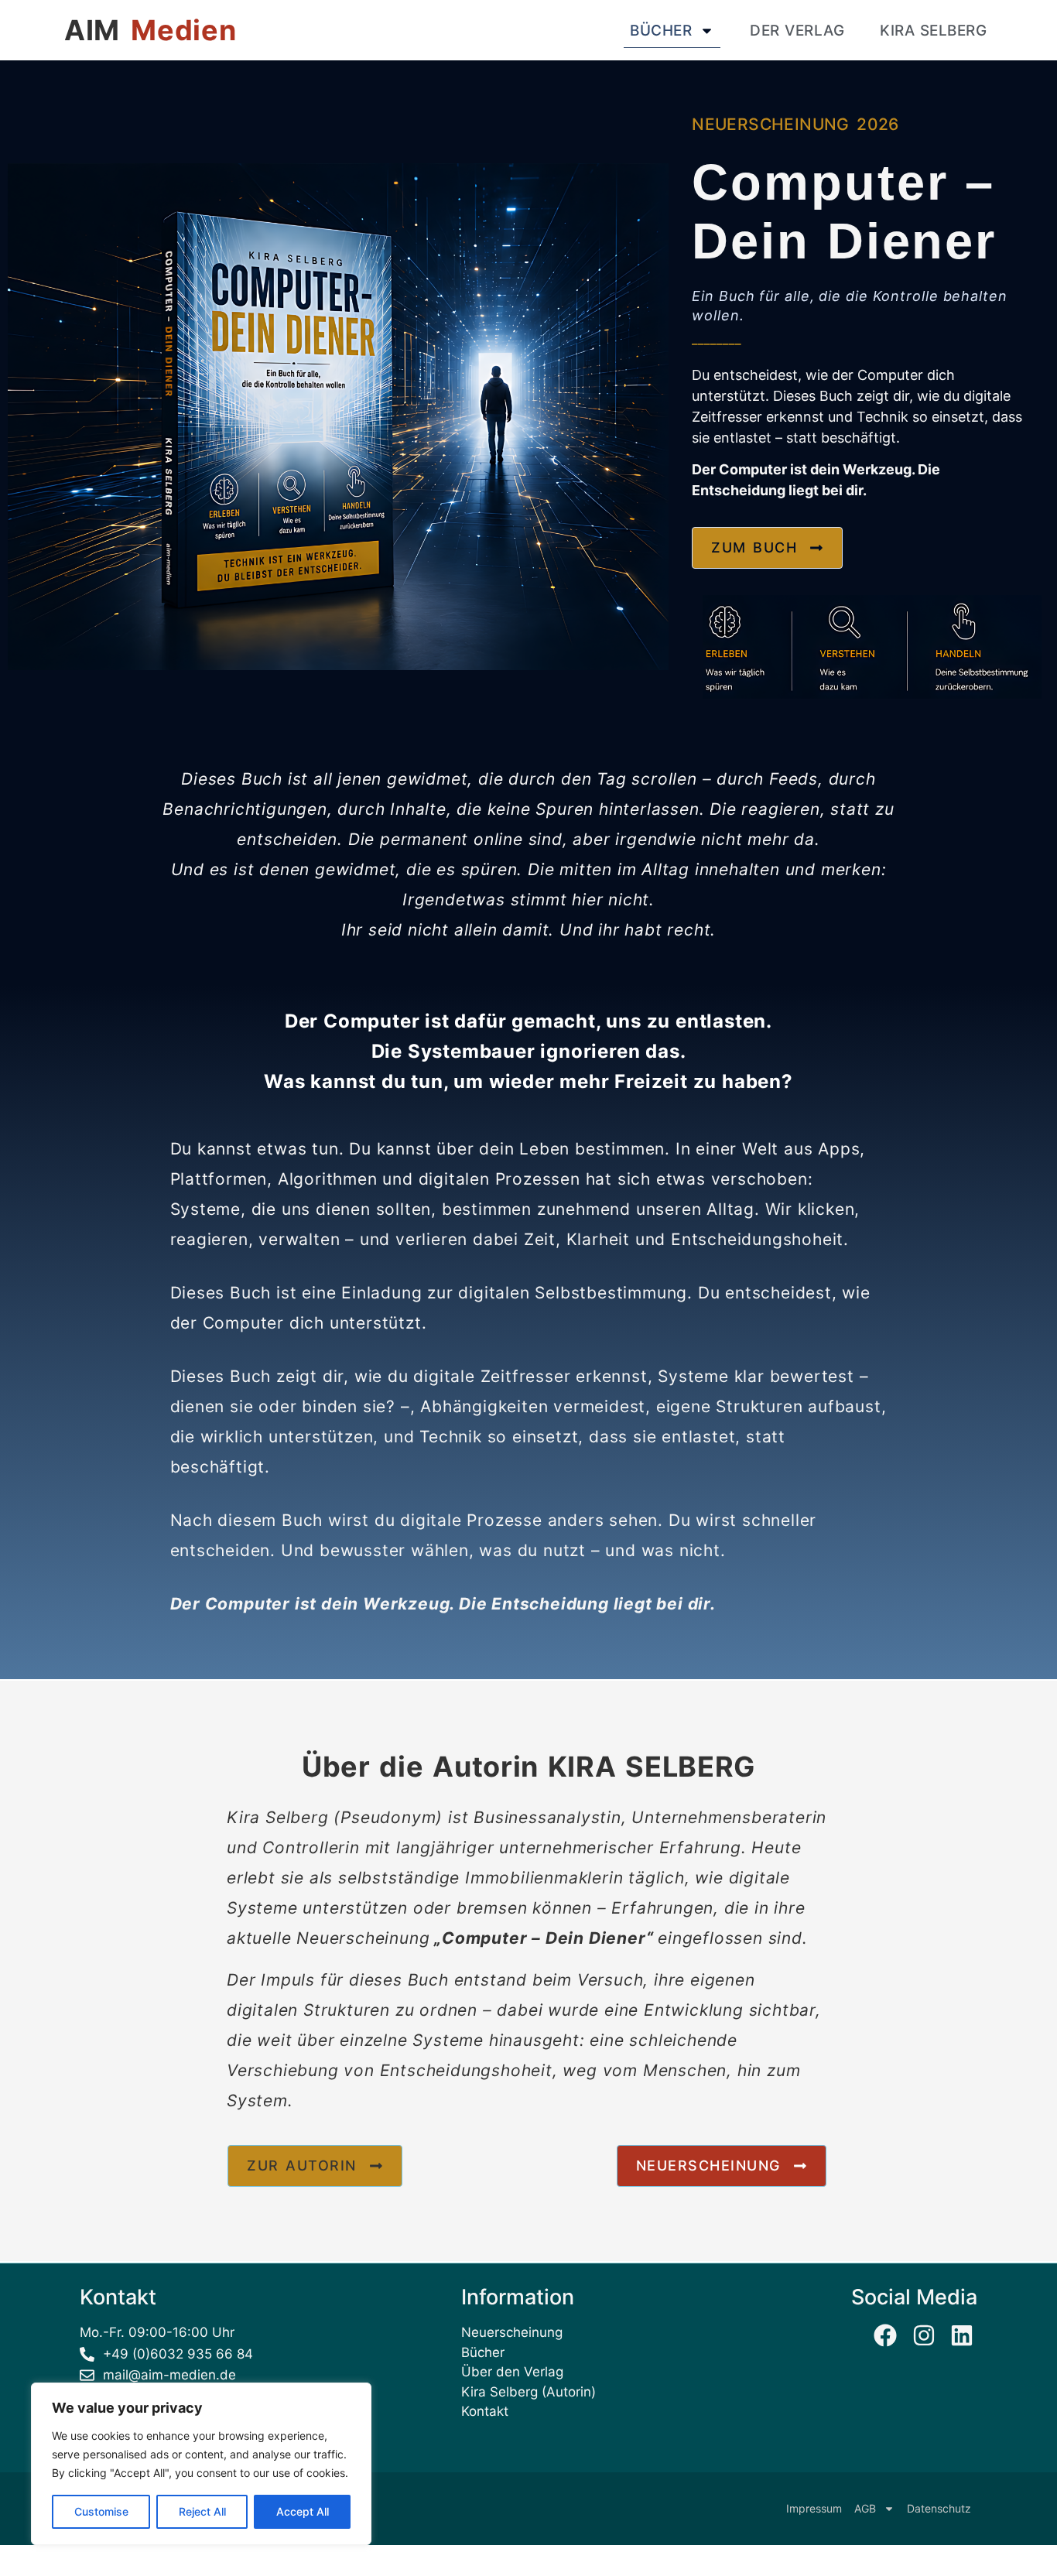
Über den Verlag (512, 2372)
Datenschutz (939, 2508)
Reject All (202, 2511)
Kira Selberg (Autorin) (528, 2392)
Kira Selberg (933, 31)
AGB (865, 2508)
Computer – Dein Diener (544, 1938)
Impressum (814, 2508)
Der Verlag (797, 31)
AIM (92, 30)
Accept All (303, 2511)
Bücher (661, 31)
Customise (101, 2511)
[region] (201, 2464)
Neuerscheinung (512, 2332)
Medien (183, 30)
